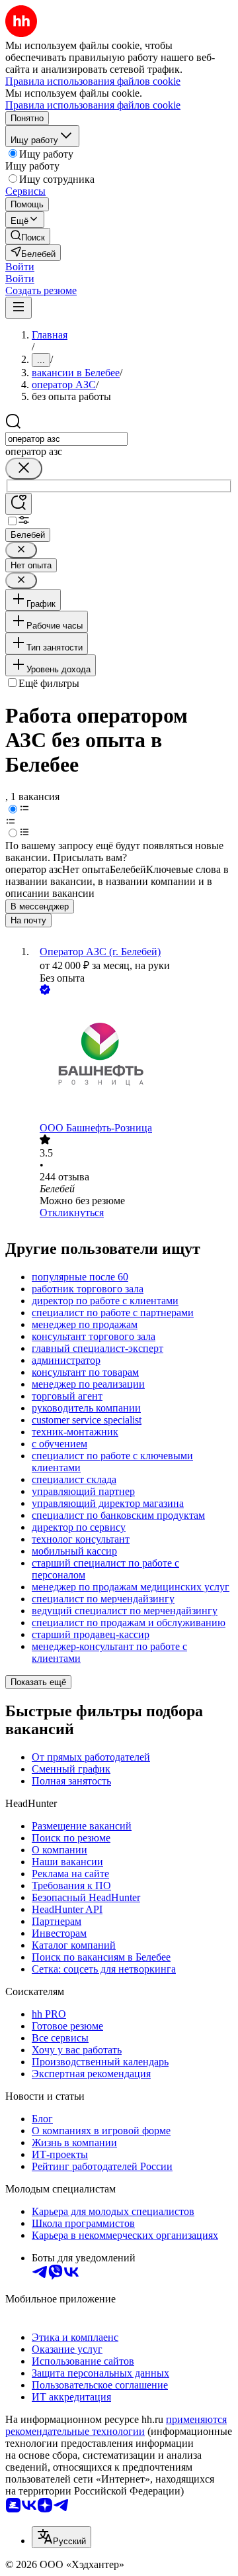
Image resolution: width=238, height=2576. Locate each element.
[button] (20, 267)
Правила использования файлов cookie (93, 105)
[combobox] (66, 439)
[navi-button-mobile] (19, 308)
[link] (28, 236)
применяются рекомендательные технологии (116, 2425)
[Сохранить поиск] (19, 504)
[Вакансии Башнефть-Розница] (132, 1060)
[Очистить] (24, 469)
